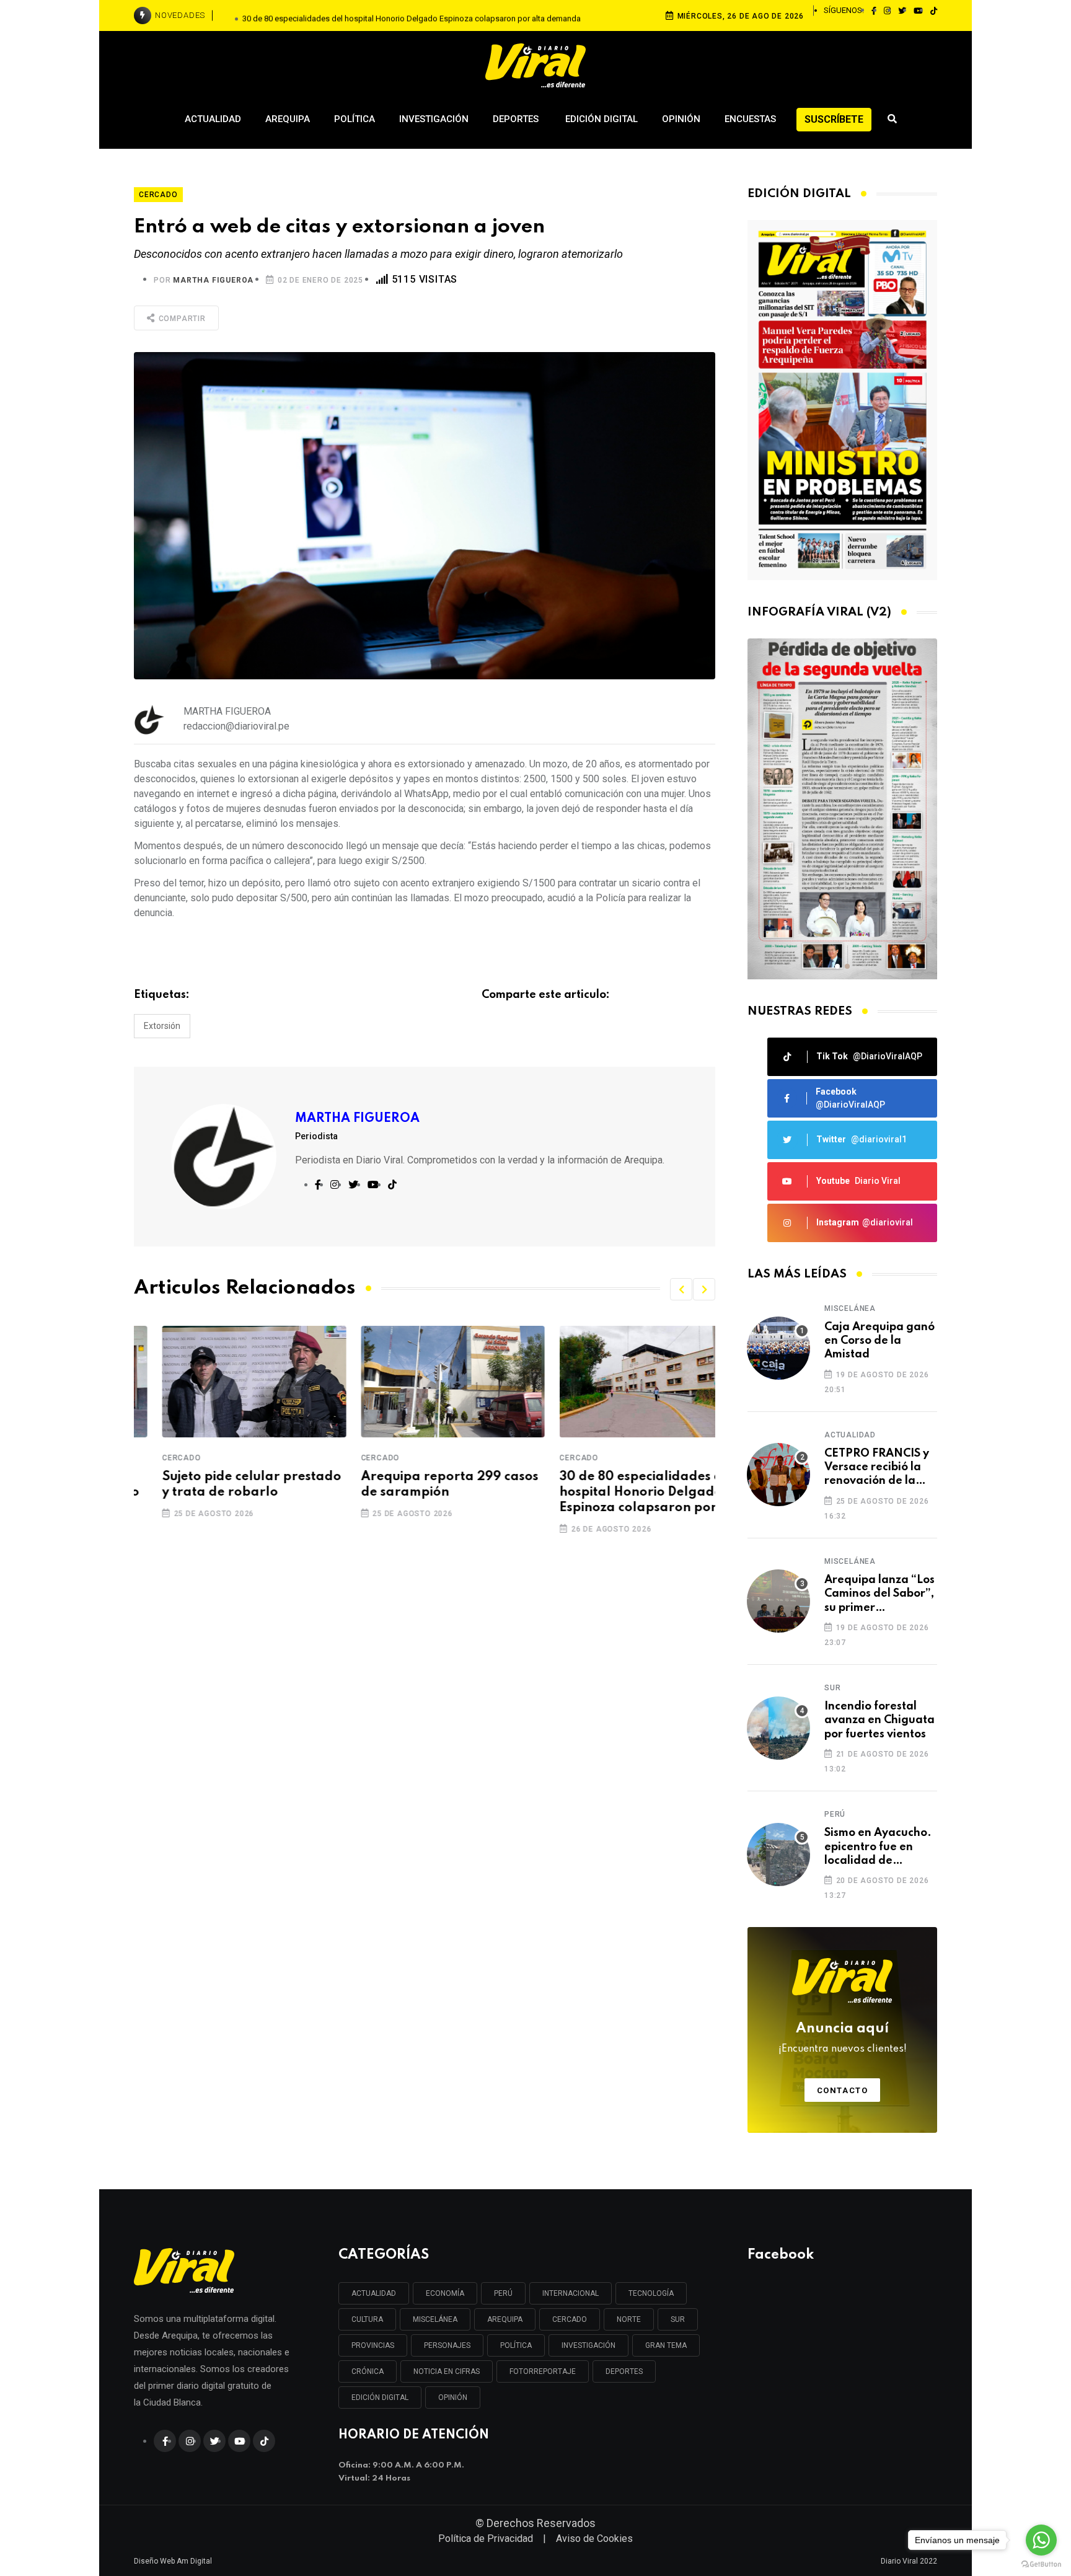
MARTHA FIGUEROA (213, 280)
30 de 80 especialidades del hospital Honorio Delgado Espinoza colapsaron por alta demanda (412, 15)
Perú (835, 1814)
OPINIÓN (453, 2397)
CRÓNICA (368, 2371)
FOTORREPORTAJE (543, 2371)
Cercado (153, 1458)
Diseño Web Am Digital (173, 2561)
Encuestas (750, 119)
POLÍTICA (516, 2345)
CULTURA (367, 2319)
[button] (681, 1289)
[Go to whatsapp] (1041, 2540)
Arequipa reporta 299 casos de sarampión (421, 1485)
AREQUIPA (505, 2319)
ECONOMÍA (445, 2293)
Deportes (517, 119)
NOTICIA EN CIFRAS (447, 2371)
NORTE (629, 2319)
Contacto (843, 2090)
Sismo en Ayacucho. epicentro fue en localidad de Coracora (878, 1847)
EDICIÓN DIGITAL (380, 2397)
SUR (678, 2319)
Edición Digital (602, 119)
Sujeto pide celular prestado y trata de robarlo (223, 1485)
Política (355, 119)
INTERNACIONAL (571, 2293)
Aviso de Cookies (594, 2539)
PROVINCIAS (373, 2345)
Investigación (434, 119)
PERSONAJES (447, 2345)
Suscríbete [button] (834, 119)
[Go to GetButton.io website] (1041, 2564)
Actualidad (213, 119)
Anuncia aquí (843, 2038)
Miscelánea (850, 1308)
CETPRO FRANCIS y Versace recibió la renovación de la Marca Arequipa (877, 1468)
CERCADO (570, 2319)
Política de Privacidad (486, 2539)
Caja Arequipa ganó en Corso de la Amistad (879, 1341)
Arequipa (288, 119)
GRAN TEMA (666, 2345)
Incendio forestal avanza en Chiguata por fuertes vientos (879, 1720)
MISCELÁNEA (435, 2319)
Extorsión (162, 1026)
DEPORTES (624, 2371)
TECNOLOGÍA (651, 2293)
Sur (832, 1688)
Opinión (681, 119)
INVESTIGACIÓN (588, 2345)
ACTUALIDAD (374, 2293)
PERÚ (503, 2293)
